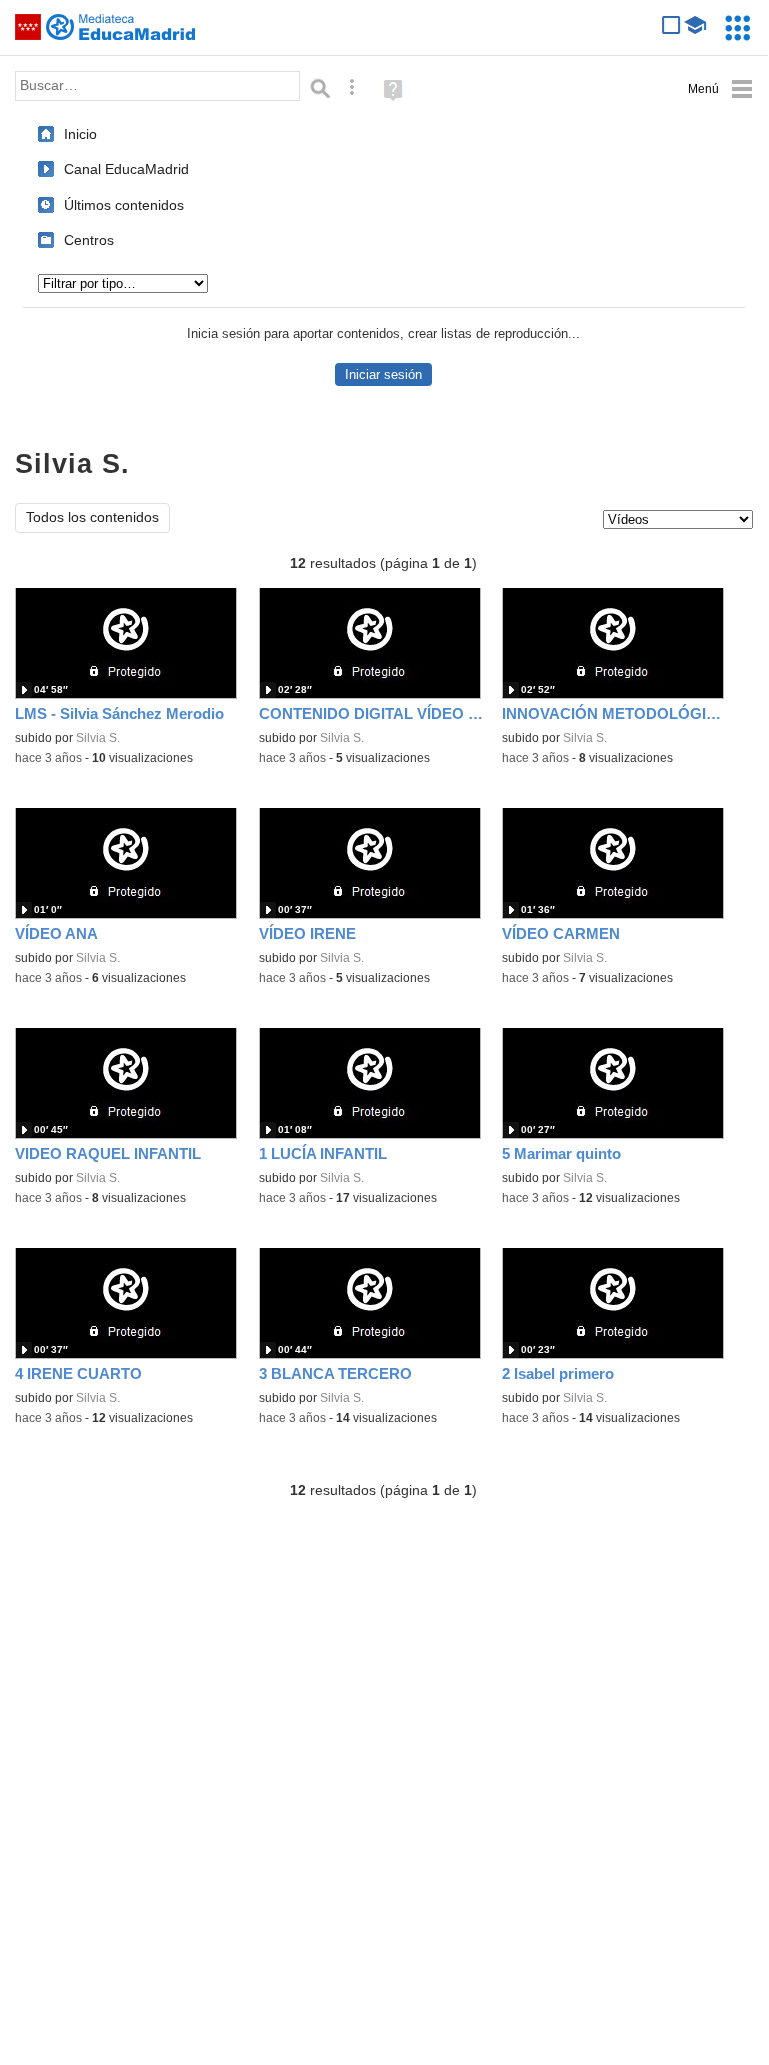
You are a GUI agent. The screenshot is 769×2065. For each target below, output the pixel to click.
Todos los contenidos (92, 517)
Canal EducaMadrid (126, 169)
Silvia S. (98, 738)
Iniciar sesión (383, 374)
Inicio (80, 134)
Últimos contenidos (124, 205)
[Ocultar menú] (720, 89)
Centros (89, 240)
